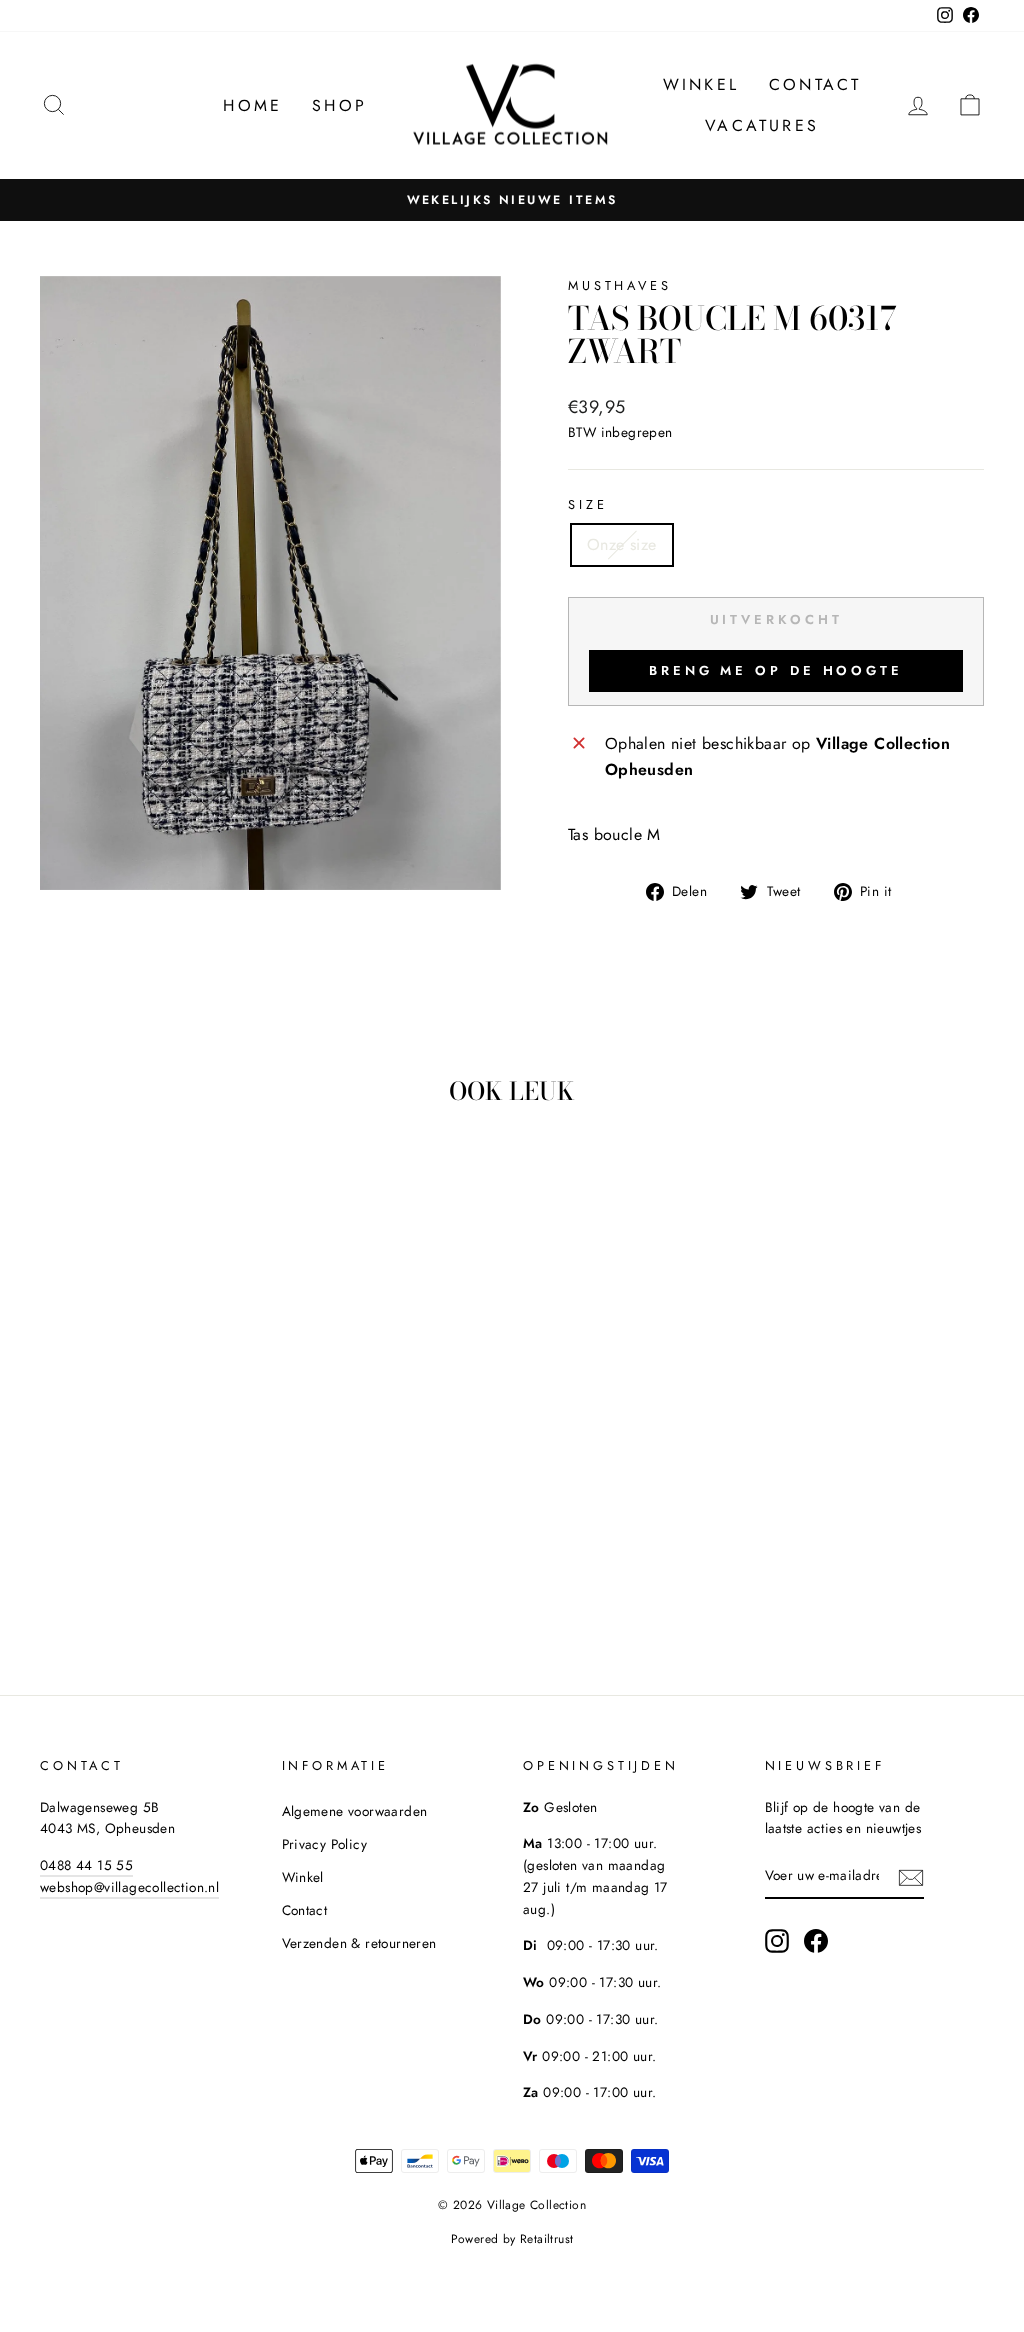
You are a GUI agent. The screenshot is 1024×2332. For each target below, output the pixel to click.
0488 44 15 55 (86, 1865)
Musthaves (620, 285)
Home (252, 105)
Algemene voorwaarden (355, 1811)
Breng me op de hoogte (776, 670)
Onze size (622, 544)
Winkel (701, 84)
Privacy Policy (325, 1844)
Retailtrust (546, 2239)
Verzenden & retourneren (359, 1943)
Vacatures (762, 125)
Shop (339, 105)
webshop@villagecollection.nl (129, 1887)
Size (587, 504)
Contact (815, 84)
